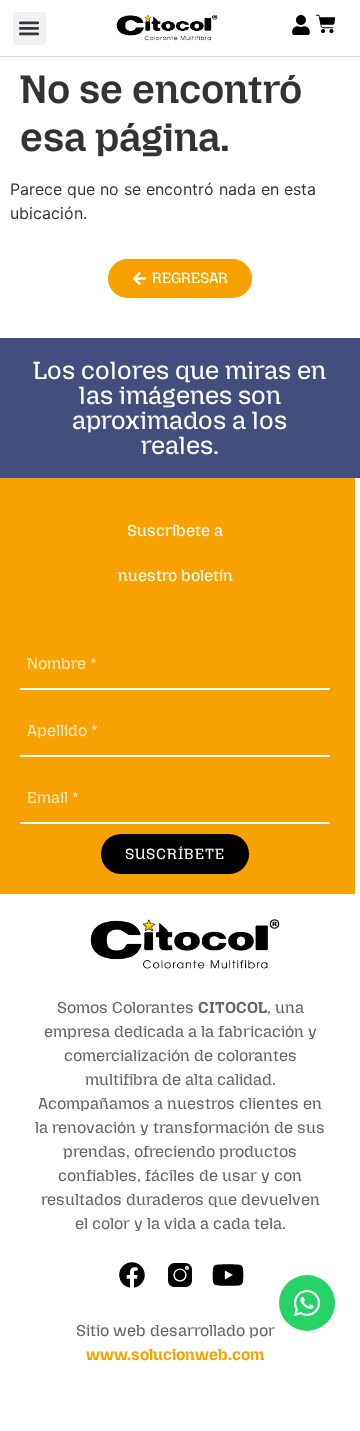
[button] (29, 28)
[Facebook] (132, 1275)
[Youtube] (228, 1275)
